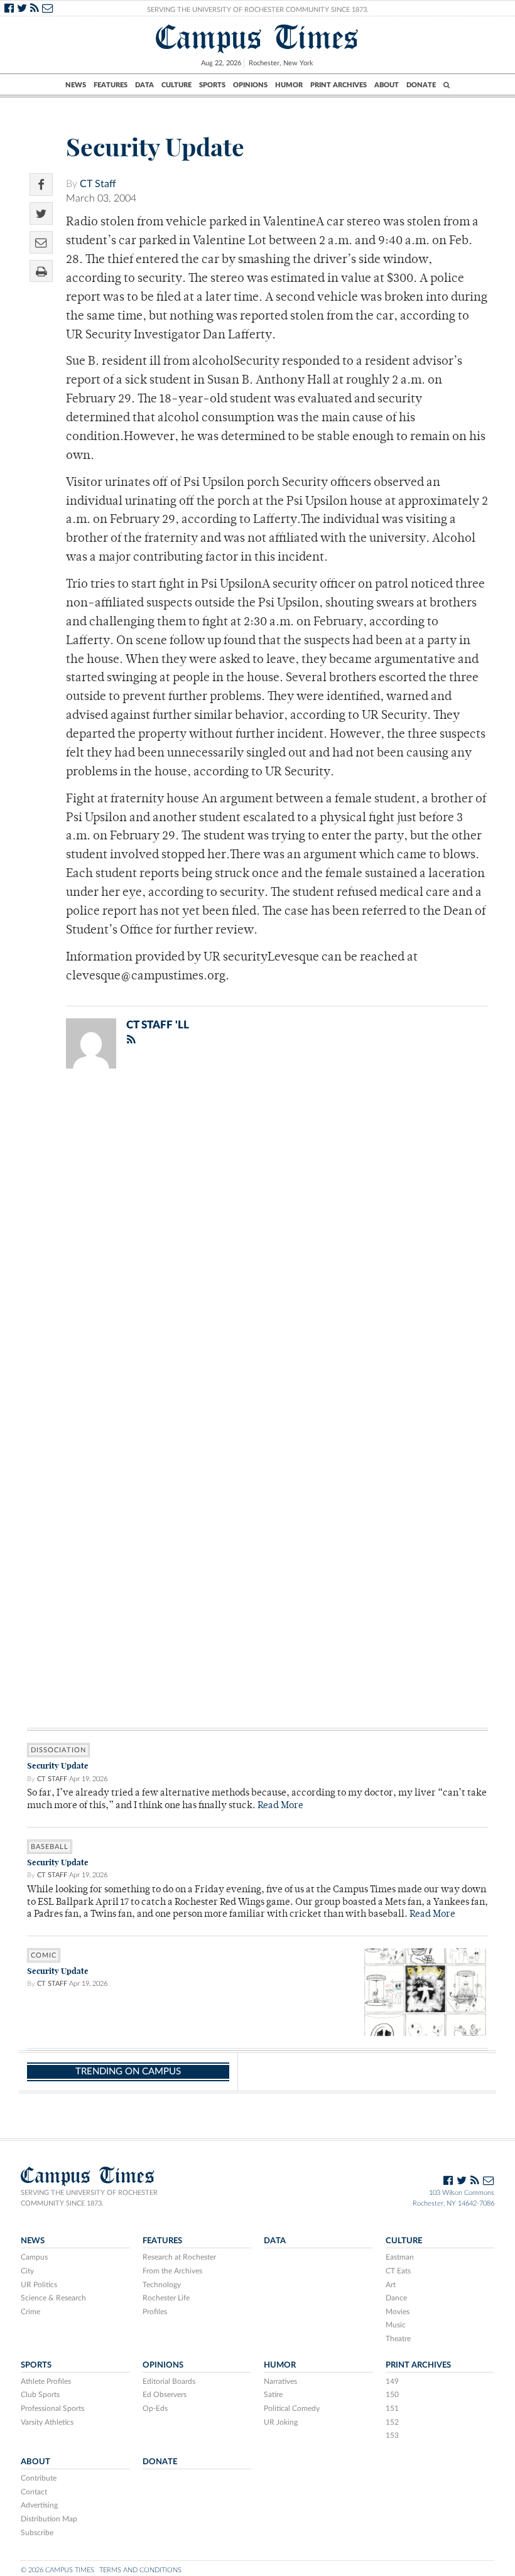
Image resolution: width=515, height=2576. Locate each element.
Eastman (400, 2257)
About (387, 85)
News (76, 85)
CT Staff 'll (158, 1025)
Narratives (280, 2381)
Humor (289, 85)
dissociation (58, 1750)
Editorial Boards (169, 2381)
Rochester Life (166, 2298)
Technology (162, 2285)
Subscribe (37, 2533)
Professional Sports (52, 2408)
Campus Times (257, 37)
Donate (421, 85)
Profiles (155, 2312)
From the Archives (172, 2271)
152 (392, 2422)
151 (392, 2408)
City (27, 2271)
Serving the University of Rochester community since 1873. (89, 2198)
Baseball (50, 1847)
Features (111, 85)
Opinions (250, 85)
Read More (280, 1806)
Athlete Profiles (46, 2381)
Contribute (39, 2478)
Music (396, 2325)
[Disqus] (257, 1242)
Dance (396, 2298)
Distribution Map (49, 2519)
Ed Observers (165, 2395)
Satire (273, 2395)
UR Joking (281, 2422)
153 (392, 2435)
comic (44, 1955)
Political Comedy (292, 2408)
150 (392, 2395)
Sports (212, 85)
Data (144, 85)
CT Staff (98, 184)
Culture (176, 85)
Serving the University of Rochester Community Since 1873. (258, 10)
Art (391, 2285)
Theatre (398, 2339)
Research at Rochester (179, 2257)
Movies (398, 2312)
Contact (34, 2492)
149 (392, 2381)
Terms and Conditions (140, 2570)
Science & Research (53, 2298)
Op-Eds (155, 2408)
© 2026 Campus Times (57, 2570)
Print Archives (339, 85)
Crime (30, 2312)
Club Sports (40, 2395)
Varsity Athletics (47, 2422)
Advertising (39, 2505)
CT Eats (398, 2271)
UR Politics (39, 2285)
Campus (34, 2257)
